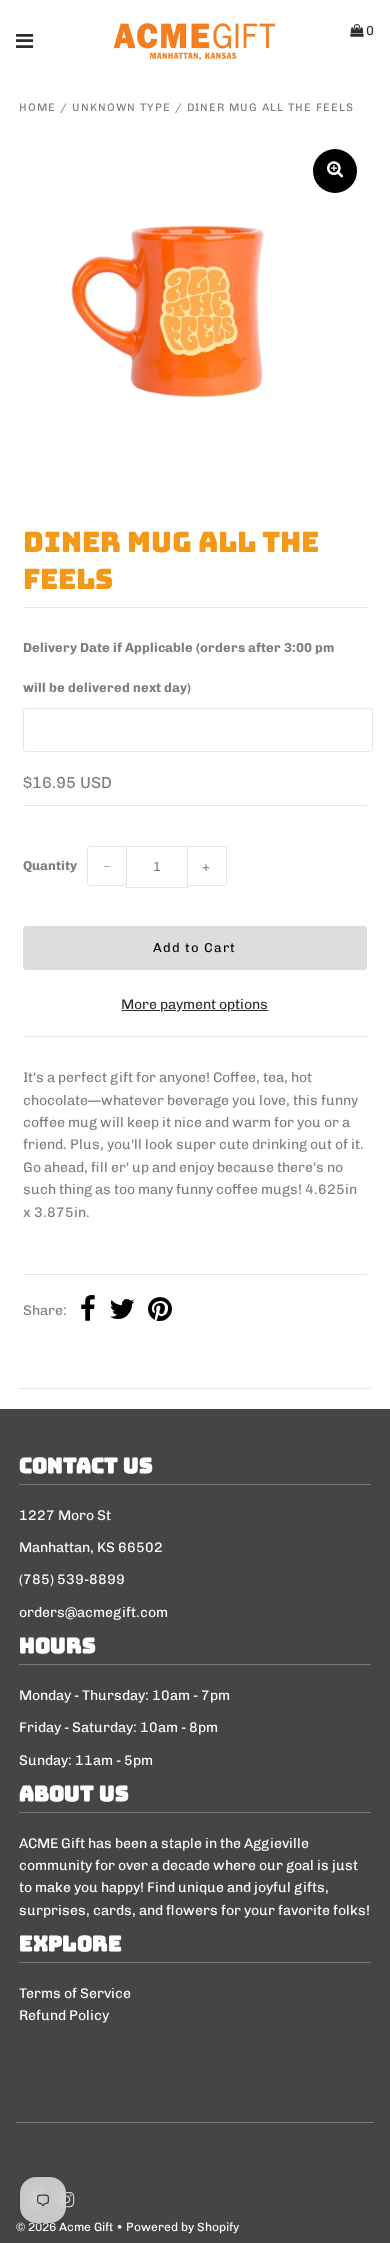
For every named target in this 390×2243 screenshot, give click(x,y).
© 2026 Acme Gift (64, 2227)
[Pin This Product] (160, 1311)
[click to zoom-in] (335, 171)
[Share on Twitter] (122, 1311)
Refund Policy (64, 2015)
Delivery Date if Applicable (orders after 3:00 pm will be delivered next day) (178, 667)
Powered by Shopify (182, 2227)
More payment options (194, 1004)
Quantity (50, 865)
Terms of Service (75, 1993)
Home (37, 107)
